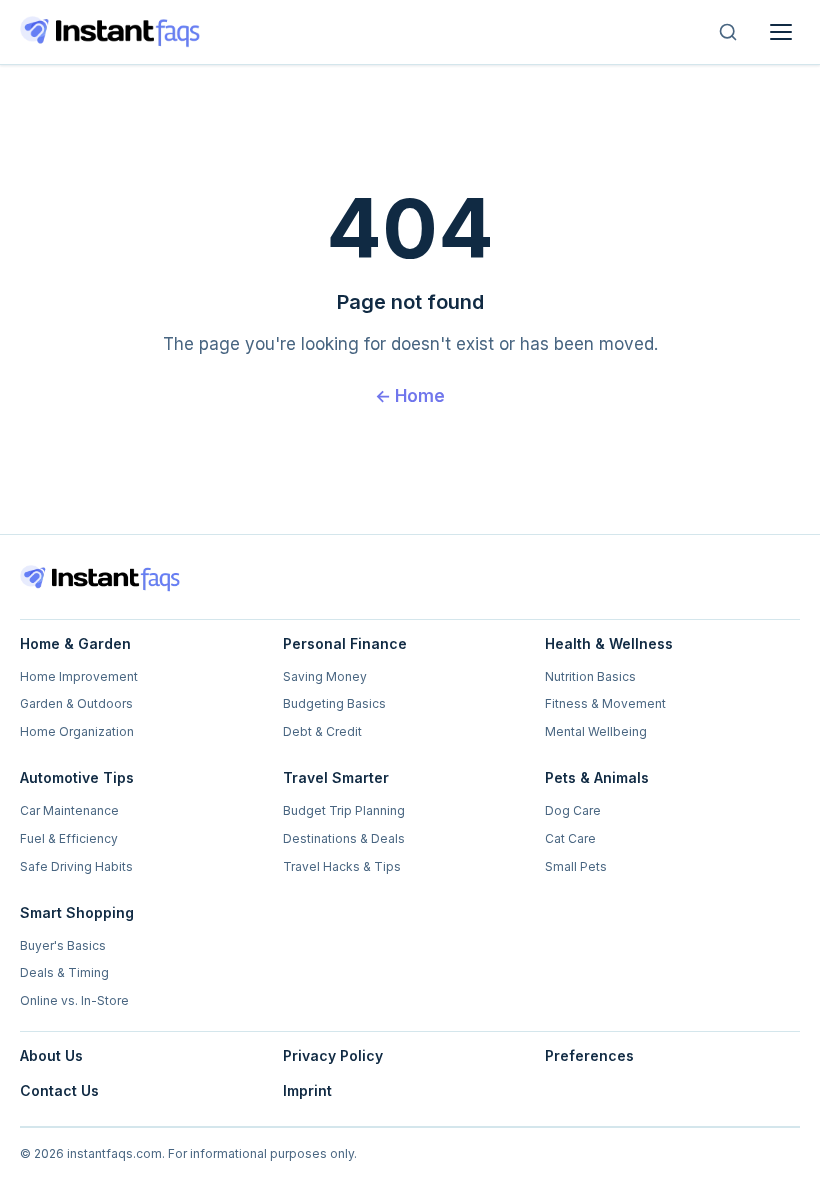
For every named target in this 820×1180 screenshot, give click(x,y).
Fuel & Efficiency (69, 838)
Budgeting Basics (334, 703)
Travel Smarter (336, 777)
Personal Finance (345, 643)
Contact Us (59, 1090)
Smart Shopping (77, 912)
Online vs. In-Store (74, 1000)
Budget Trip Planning (344, 810)
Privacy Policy (333, 1055)
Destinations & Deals (344, 838)
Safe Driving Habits (76, 866)
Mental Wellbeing (596, 731)
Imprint (307, 1090)
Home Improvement (79, 676)
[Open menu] (781, 32)
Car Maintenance (69, 810)
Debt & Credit (322, 731)
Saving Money (325, 676)
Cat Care (570, 838)
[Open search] (728, 32)
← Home (410, 396)
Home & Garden (75, 643)
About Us (51, 1055)
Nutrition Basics (590, 676)
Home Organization (77, 731)
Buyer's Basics (63, 945)
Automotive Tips (77, 777)
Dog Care (573, 810)
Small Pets (576, 866)
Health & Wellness (609, 643)
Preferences (589, 1055)
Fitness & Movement (605, 703)
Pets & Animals (597, 777)
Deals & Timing (64, 972)
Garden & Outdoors (76, 703)
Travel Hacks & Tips (342, 866)
